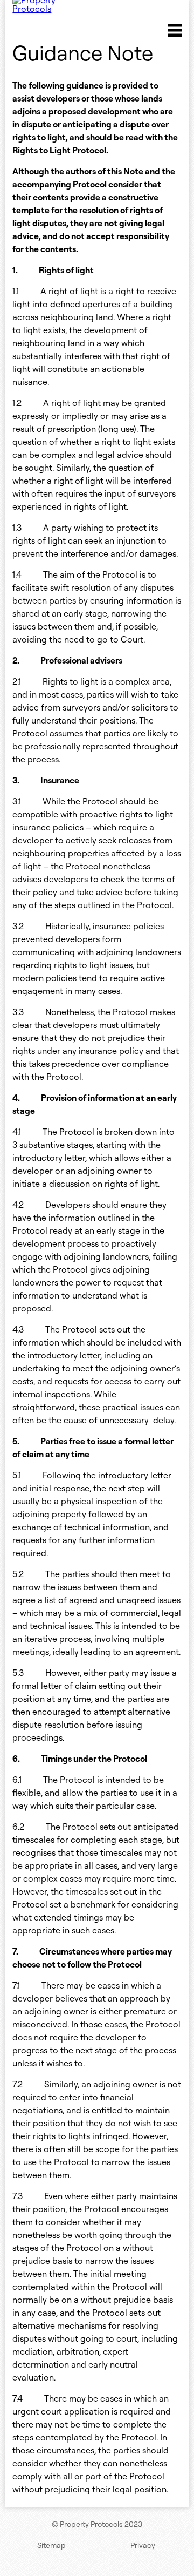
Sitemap (51, 2545)
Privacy (143, 2545)
